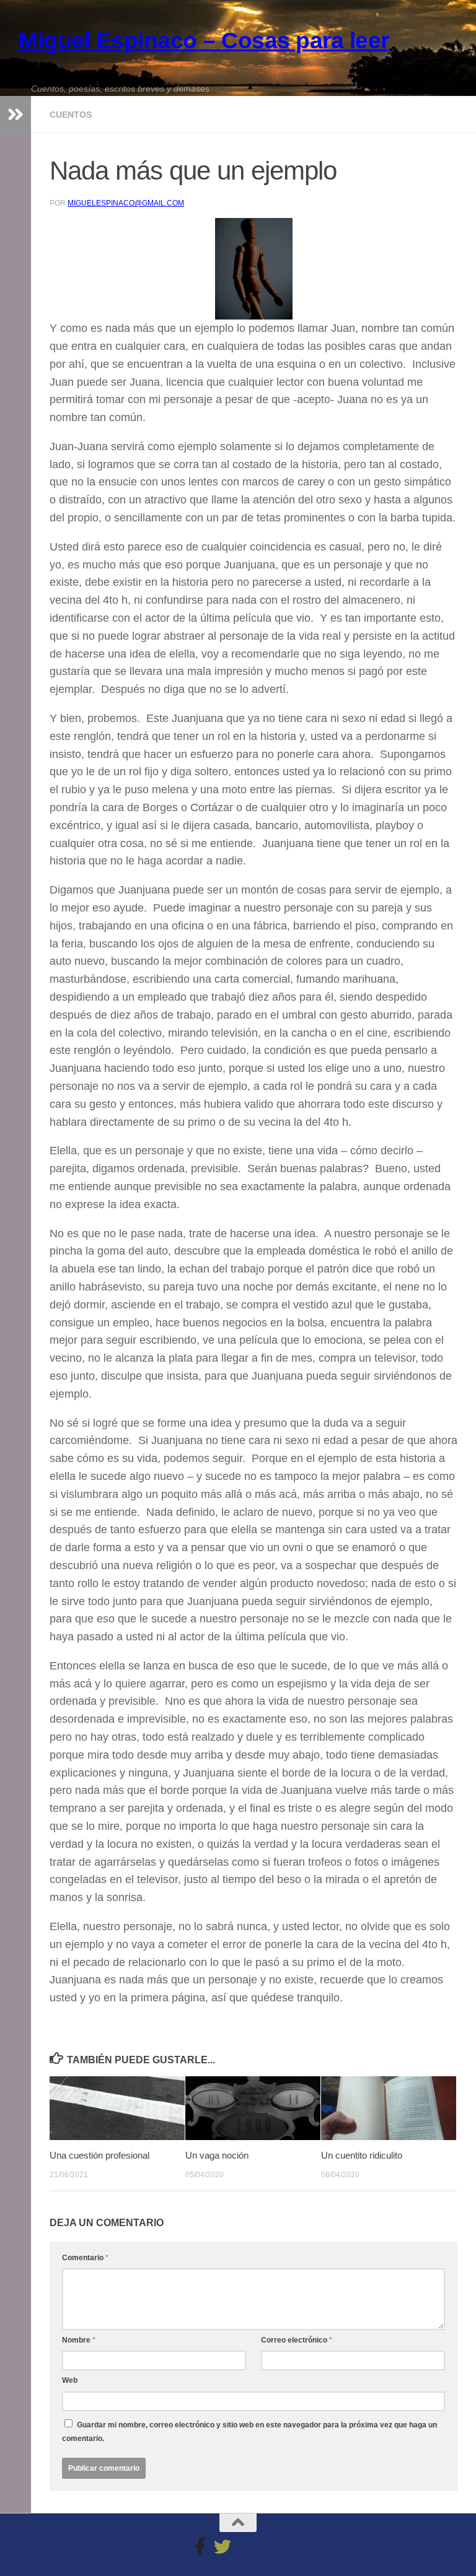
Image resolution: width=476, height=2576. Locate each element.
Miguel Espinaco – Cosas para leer (204, 41)
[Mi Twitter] (223, 2547)
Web (70, 2380)
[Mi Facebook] (200, 2547)
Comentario (85, 2258)
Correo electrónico (297, 2340)
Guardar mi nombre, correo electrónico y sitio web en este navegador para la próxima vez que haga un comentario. (249, 2432)
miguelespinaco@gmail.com (126, 203)
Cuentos (71, 115)
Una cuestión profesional (99, 2155)
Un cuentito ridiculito (362, 2155)
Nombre (79, 2340)
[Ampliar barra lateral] (15, 115)
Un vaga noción (217, 2155)
